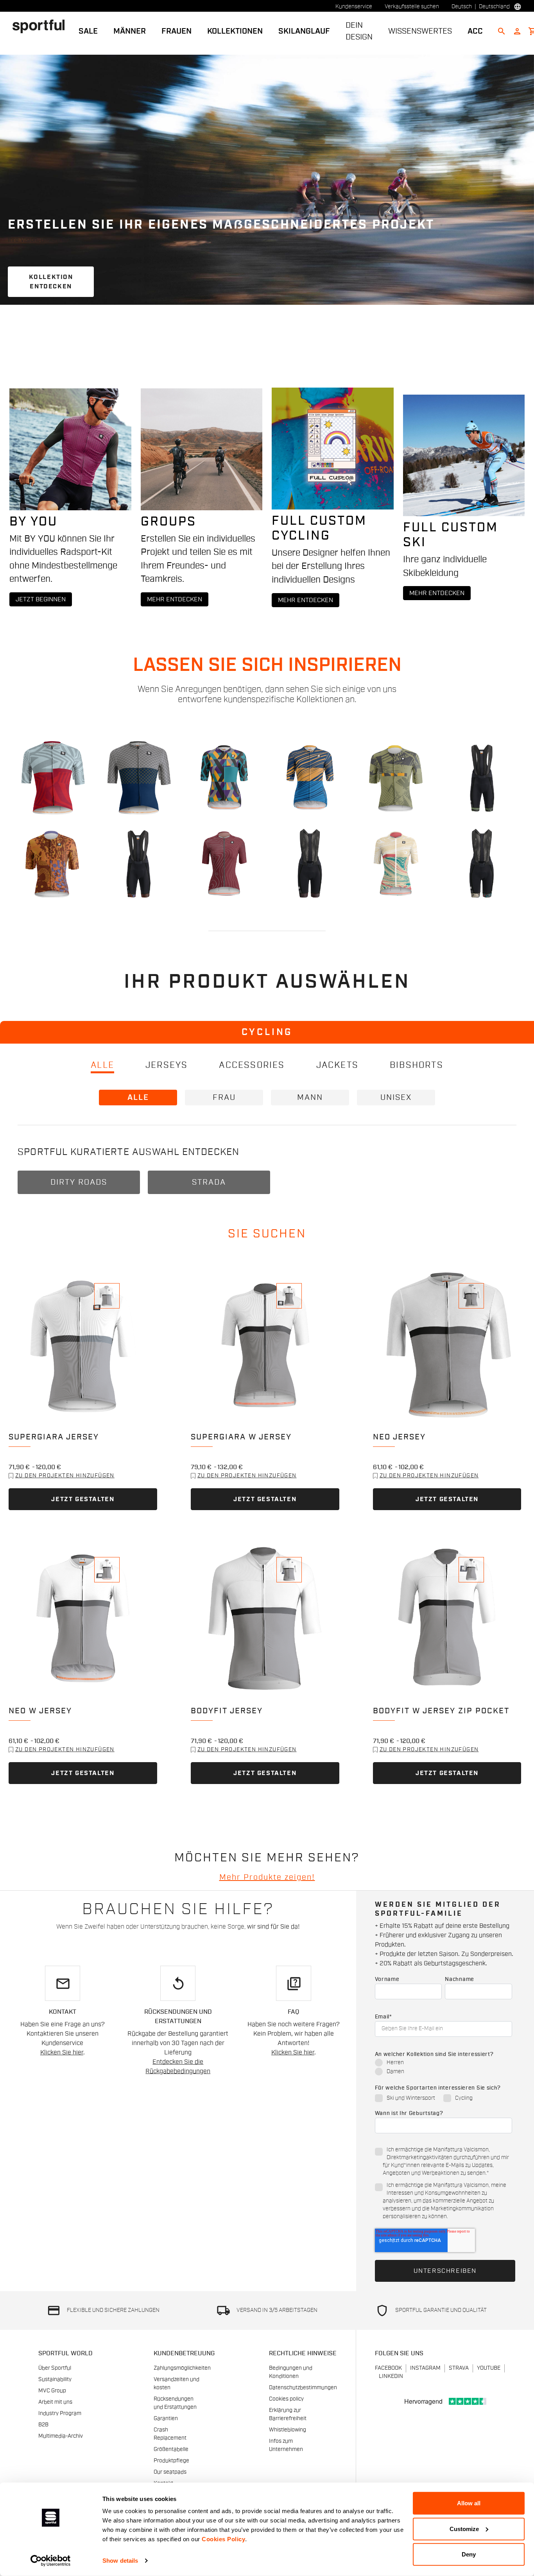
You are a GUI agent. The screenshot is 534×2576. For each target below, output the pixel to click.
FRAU (224, 1098)
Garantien (166, 2419)
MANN (310, 1098)
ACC (475, 31)
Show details (120, 2561)
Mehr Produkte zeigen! (267, 1877)
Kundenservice (354, 7)
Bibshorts (417, 1065)
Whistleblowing (288, 2430)
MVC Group (52, 2391)
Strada (209, 1182)
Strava (459, 2368)
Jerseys (167, 1065)
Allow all (469, 2503)
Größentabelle (171, 2449)
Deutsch (462, 7)
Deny (469, 2554)
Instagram (425, 2368)
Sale (88, 31)
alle (102, 1065)
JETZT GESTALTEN (83, 1499)
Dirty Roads (79, 1182)
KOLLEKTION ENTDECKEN (51, 282)
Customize (464, 2529)
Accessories (252, 1065)
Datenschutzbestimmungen (303, 2388)
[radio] (444, 2063)
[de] (42, 26)
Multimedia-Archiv (61, 2436)
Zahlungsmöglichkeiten (182, 2368)
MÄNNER (130, 31)
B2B (43, 2425)
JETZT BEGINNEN (41, 599)
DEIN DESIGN (359, 31)
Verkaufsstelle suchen (412, 7)
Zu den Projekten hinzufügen (65, 1476)
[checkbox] (444, 2068)
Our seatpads (170, 2472)
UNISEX (396, 1098)
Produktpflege (171, 2461)
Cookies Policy (223, 2539)
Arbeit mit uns (55, 2402)
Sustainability (55, 2379)
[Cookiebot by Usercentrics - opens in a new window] (51, 2561)
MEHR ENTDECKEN (175, 599)
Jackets (337, 1065)
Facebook (388, 2368)
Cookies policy (286, 2399)
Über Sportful (55, 2368)
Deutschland (494, 7)
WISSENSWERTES (420, 31)
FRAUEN (177, 31)
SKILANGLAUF (304, 31)
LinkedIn (391, 2376)
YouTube (489, 2368)
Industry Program (60, 2413)
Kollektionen (235, 31)
